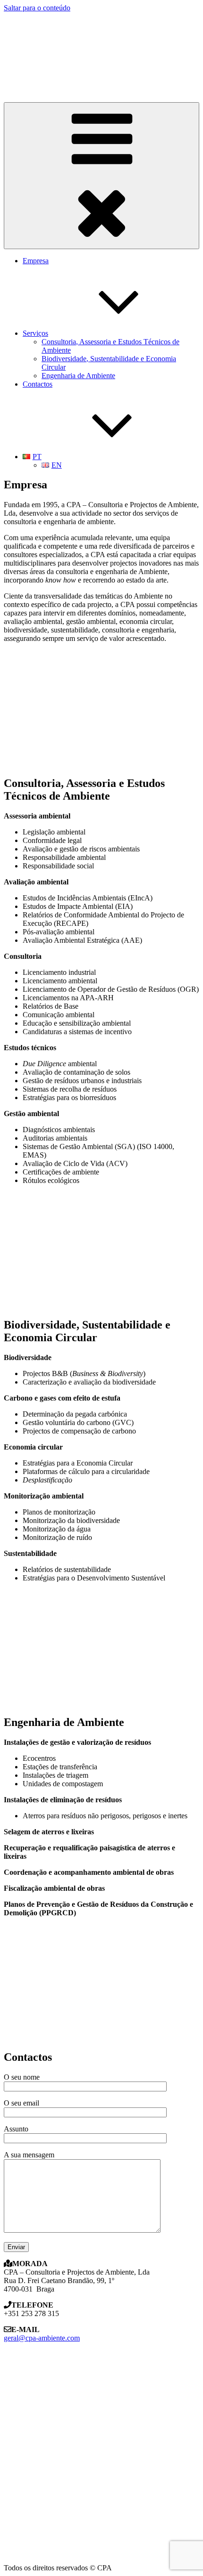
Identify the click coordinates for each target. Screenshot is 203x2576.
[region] (101, 53)
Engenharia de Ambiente (78, 376)
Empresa (36, 261)
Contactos (38, 384)
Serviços (35, 333)
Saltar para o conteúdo (37, 8)
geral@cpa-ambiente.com (42, 2338)
